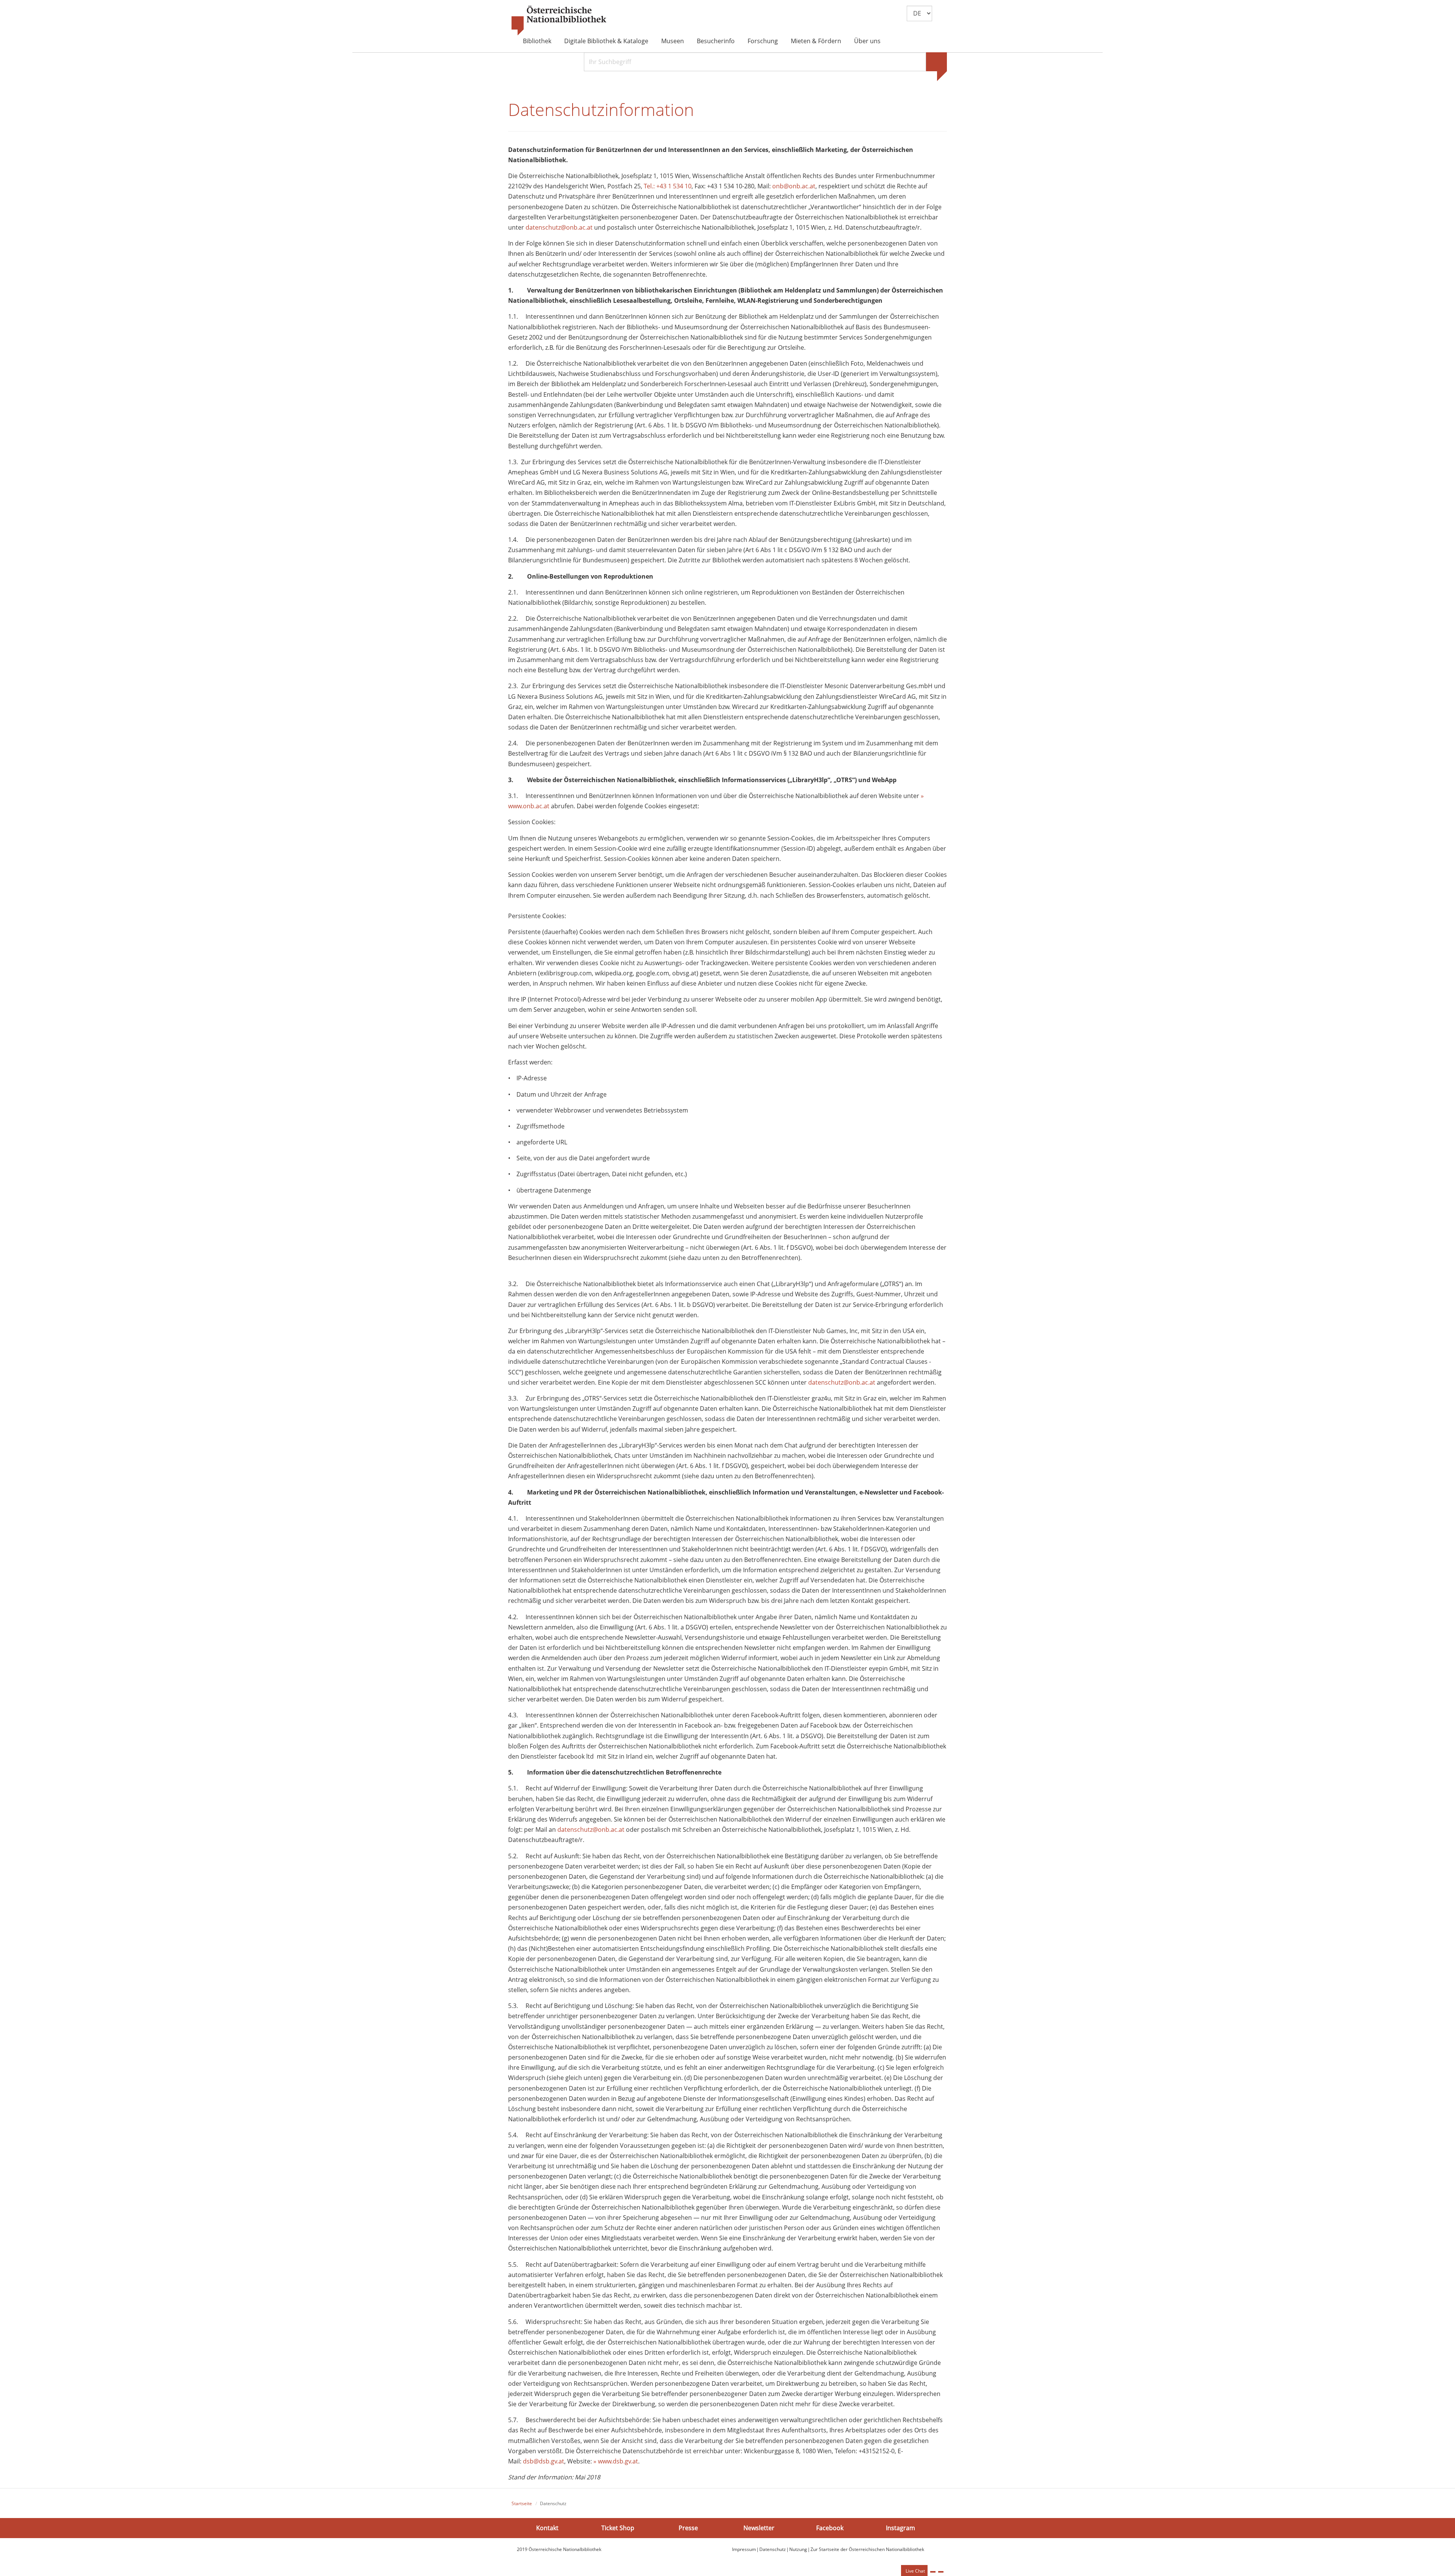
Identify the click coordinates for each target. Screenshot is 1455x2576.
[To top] (941, 2572)
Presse (688, 2527)
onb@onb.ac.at (794, 186)
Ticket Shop (618, 2527)
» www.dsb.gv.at (616, 2461)
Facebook (830, 2527)
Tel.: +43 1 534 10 (668, 186)
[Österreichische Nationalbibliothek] (559, 21)
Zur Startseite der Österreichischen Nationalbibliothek (867, 2549)
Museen (673, 41)
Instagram (900, 2527)
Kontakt (547, 2527)
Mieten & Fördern (816, 41)
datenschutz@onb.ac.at (559, 227)
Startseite (522, 2503)
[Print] (933, 2572)
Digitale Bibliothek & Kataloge (606, 41)
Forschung (763, 41)
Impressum (744, 2549)
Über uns (867, 41)
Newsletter (759, 2527)
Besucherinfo (716, 41)
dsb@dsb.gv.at (544, 2461)
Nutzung (798, 2549)
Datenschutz (773, 2549)
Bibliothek (537, 41)
